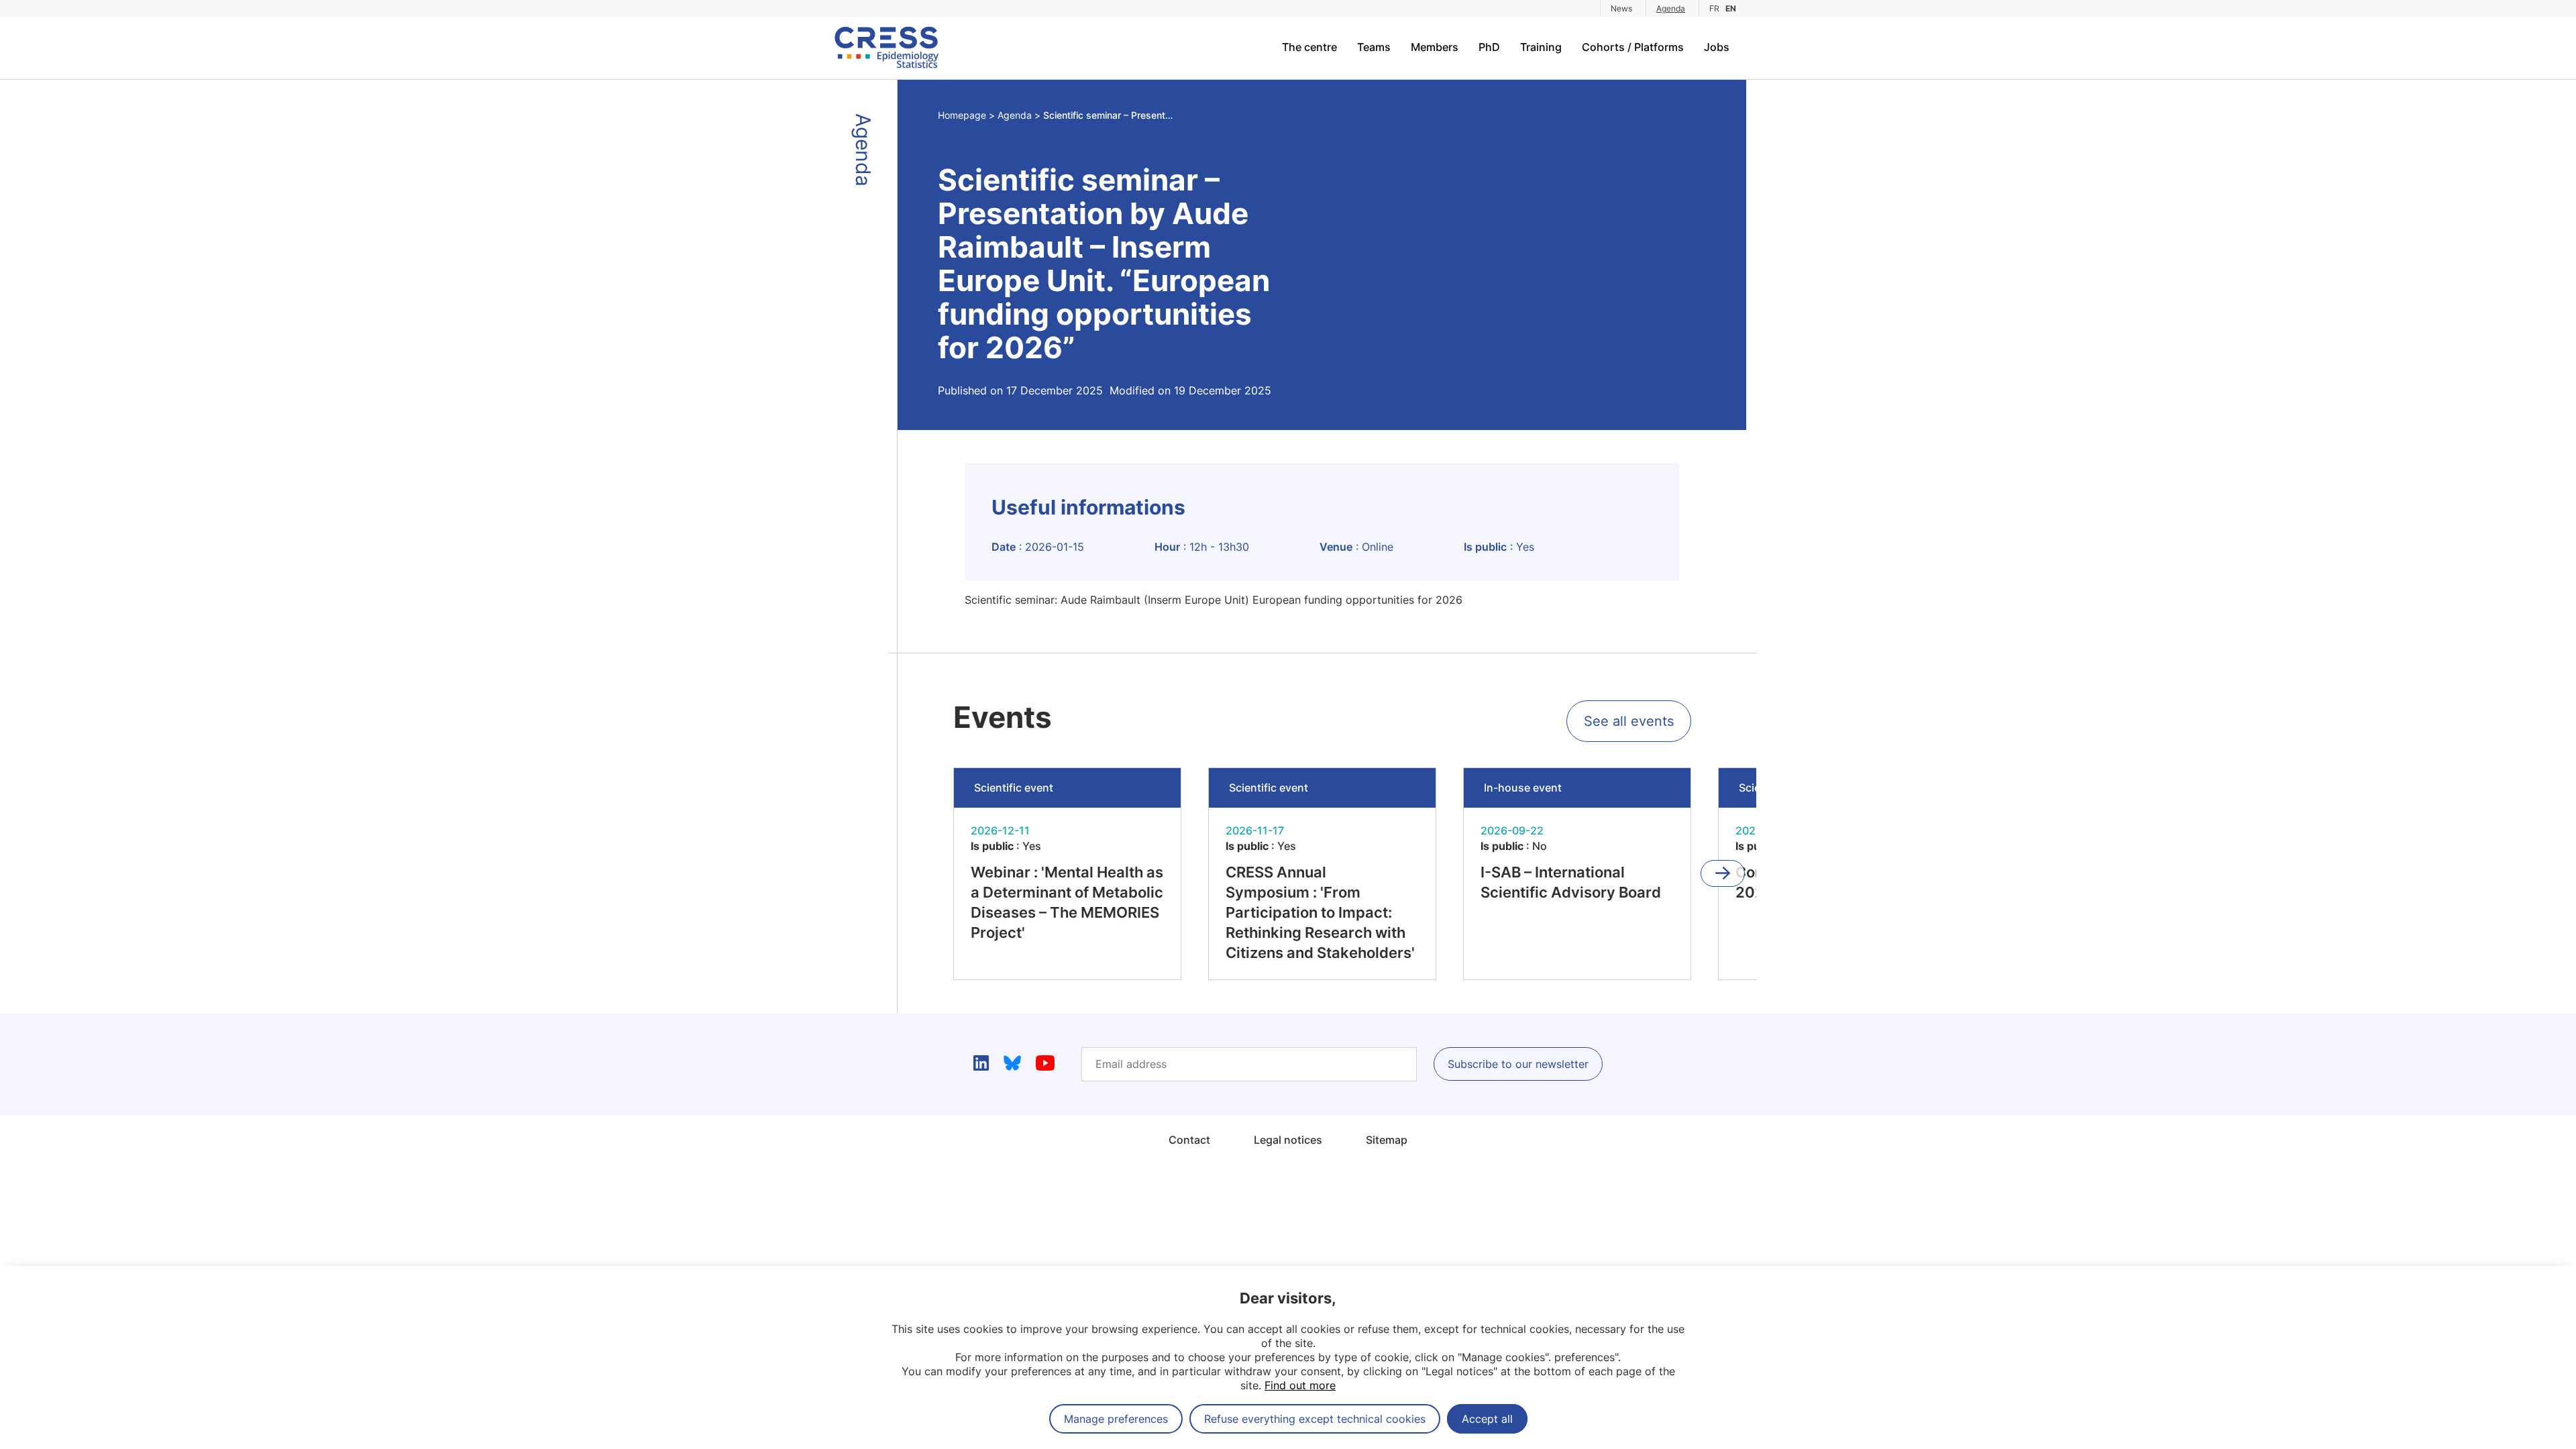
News (1621, 8)
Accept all (1487, 1419)
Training (1541, 47)
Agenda (1671, 8)
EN (1731, 8)
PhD (1489, 47)
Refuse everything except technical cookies (1315, 1419)
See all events (1629, 721)
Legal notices (1288, 1140)
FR (1714, 8)
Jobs (1717, 47)
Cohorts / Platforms (1633, 47)
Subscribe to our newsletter (1518, 1064)
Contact (1189, 1140)
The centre (1309, 47)
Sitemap (1387, 1140)
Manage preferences (1116, 1419)
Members (1435, 47)
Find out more (1300, 1385)
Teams (1374, 47)
